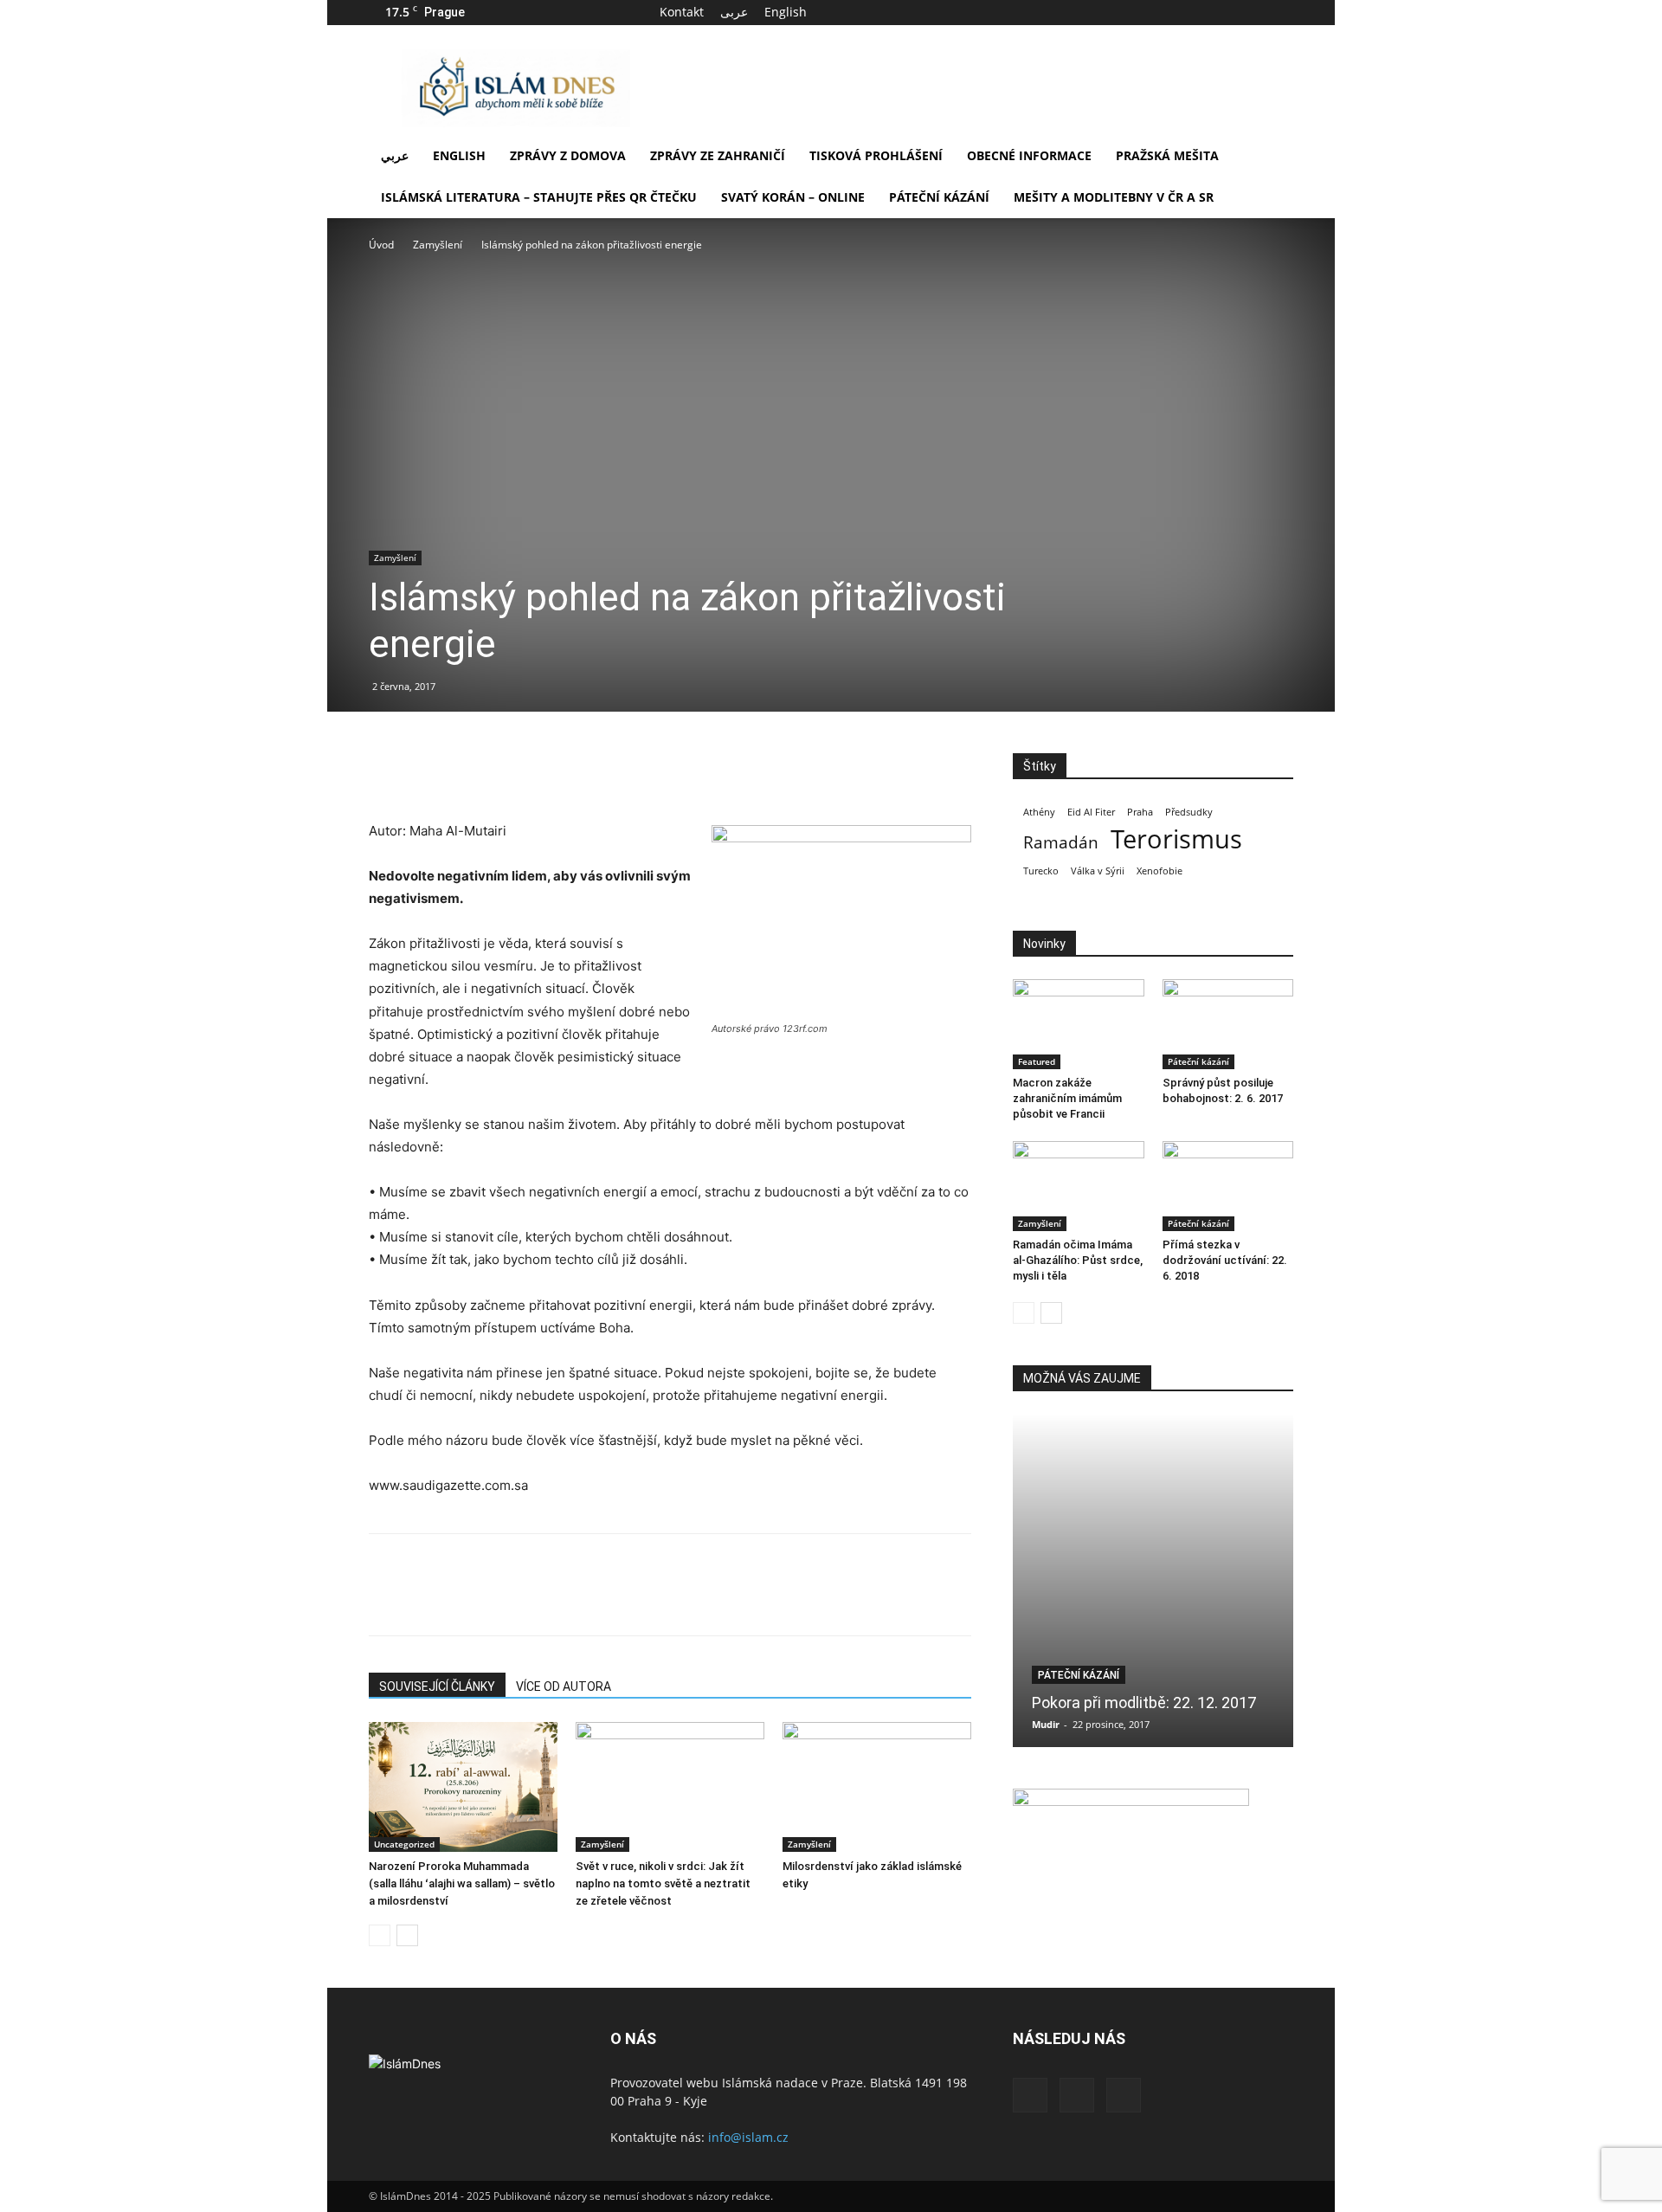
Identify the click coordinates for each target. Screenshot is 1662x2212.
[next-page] (407, 1935)
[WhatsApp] (506, 771)
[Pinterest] (466, 771)
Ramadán (1061, 843)
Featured (1037, 1061)
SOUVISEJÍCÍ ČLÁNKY (437, 1686)
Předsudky (1189, 812)
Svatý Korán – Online (793, 197)
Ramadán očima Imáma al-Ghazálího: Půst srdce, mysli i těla (1078, 1260)
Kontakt (682, 12)
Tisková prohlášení (876, 155)
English (786, 12)
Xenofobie (1160, 871)
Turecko (1041, 871)
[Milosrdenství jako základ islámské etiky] (877, 1787)
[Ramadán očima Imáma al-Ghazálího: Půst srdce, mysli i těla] (1079, 1186)
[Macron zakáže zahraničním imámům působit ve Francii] (1079, 1024)
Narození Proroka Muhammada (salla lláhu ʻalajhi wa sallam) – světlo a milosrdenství (462, 1883)
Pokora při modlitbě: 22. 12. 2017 (1144, 1703)
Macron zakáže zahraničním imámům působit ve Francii (1067, 1098)
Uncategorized (404, 1844)
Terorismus (1176, 839)
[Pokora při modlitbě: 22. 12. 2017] (1153, 1580)
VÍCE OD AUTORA (564, 1686)
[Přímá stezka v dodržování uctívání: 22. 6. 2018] (1228, 1186)
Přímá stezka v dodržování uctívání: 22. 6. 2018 (1225, 1260)
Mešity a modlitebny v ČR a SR (1114, 197)
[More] (546, 771)
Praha (1140, 812)
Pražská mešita (1167, 155)
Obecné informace (1029, 155)
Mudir (1046, 1724)
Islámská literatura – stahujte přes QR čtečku (539, 197)
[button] (1272, 157)
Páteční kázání (939, 197)
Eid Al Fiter (1091, 812)
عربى (734, 12)
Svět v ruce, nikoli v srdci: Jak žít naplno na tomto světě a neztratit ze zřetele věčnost (663, 1883)
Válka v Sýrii (1098, 871)
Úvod (381, 245)
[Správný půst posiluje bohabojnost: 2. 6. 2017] (1228, 1024)
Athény (1039, 812)
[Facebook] (1223, 12)
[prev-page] (380, 1935)
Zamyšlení (438, 245)
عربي (395, 155)
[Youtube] (1280, 12)
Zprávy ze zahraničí (718, 155)
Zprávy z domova (568, 155)
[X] (1252, 12)
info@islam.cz (748, 2137)
